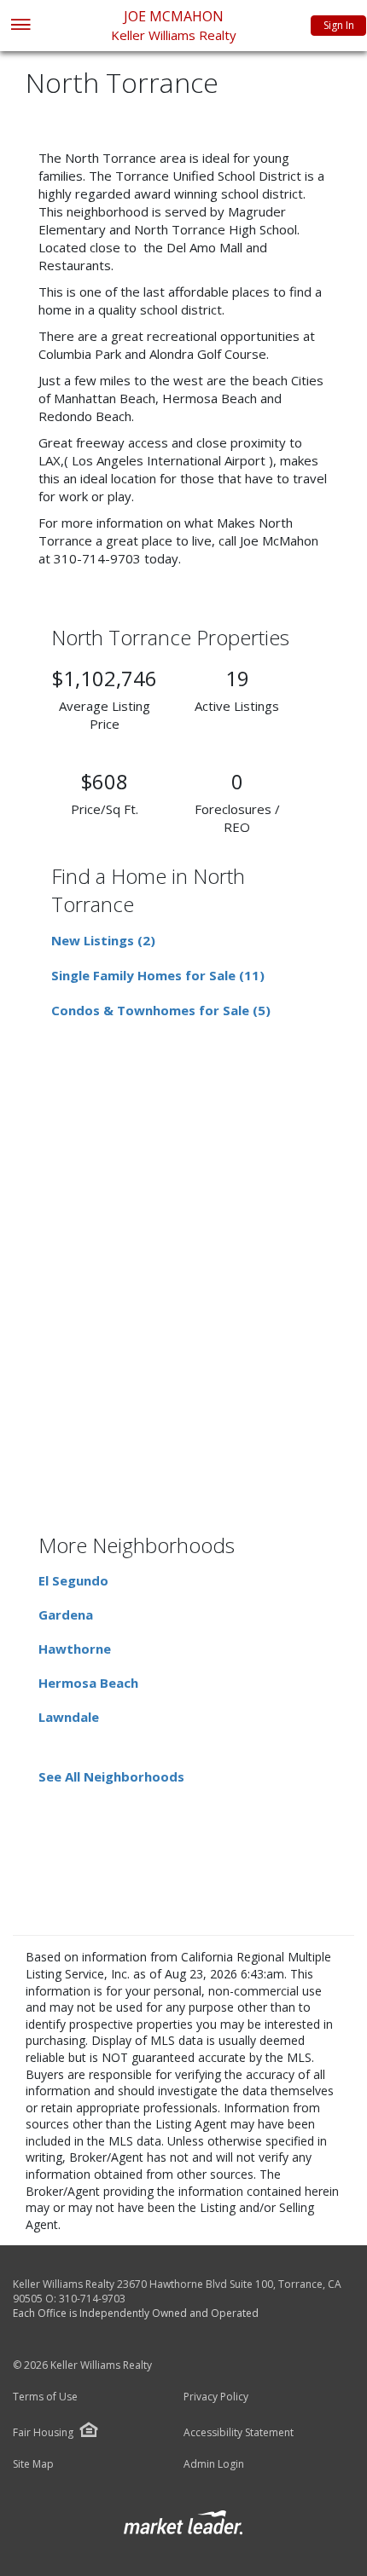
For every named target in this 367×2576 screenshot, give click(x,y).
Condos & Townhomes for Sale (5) (161, 1010)
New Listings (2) (103, 940)
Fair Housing (43, 2432)
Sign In (339, 25)
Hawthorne (75, 1649)
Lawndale (69, 1717)
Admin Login (214, 2464)
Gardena (66, 1614)
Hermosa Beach (88, 1683)
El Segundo (73, 1580)
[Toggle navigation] (20, 26)
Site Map (33, 2464)
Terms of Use (45, 2397)
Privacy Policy (216, 2397)
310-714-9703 (92, 2299)
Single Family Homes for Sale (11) (158, 975)
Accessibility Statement (239, 2433)
